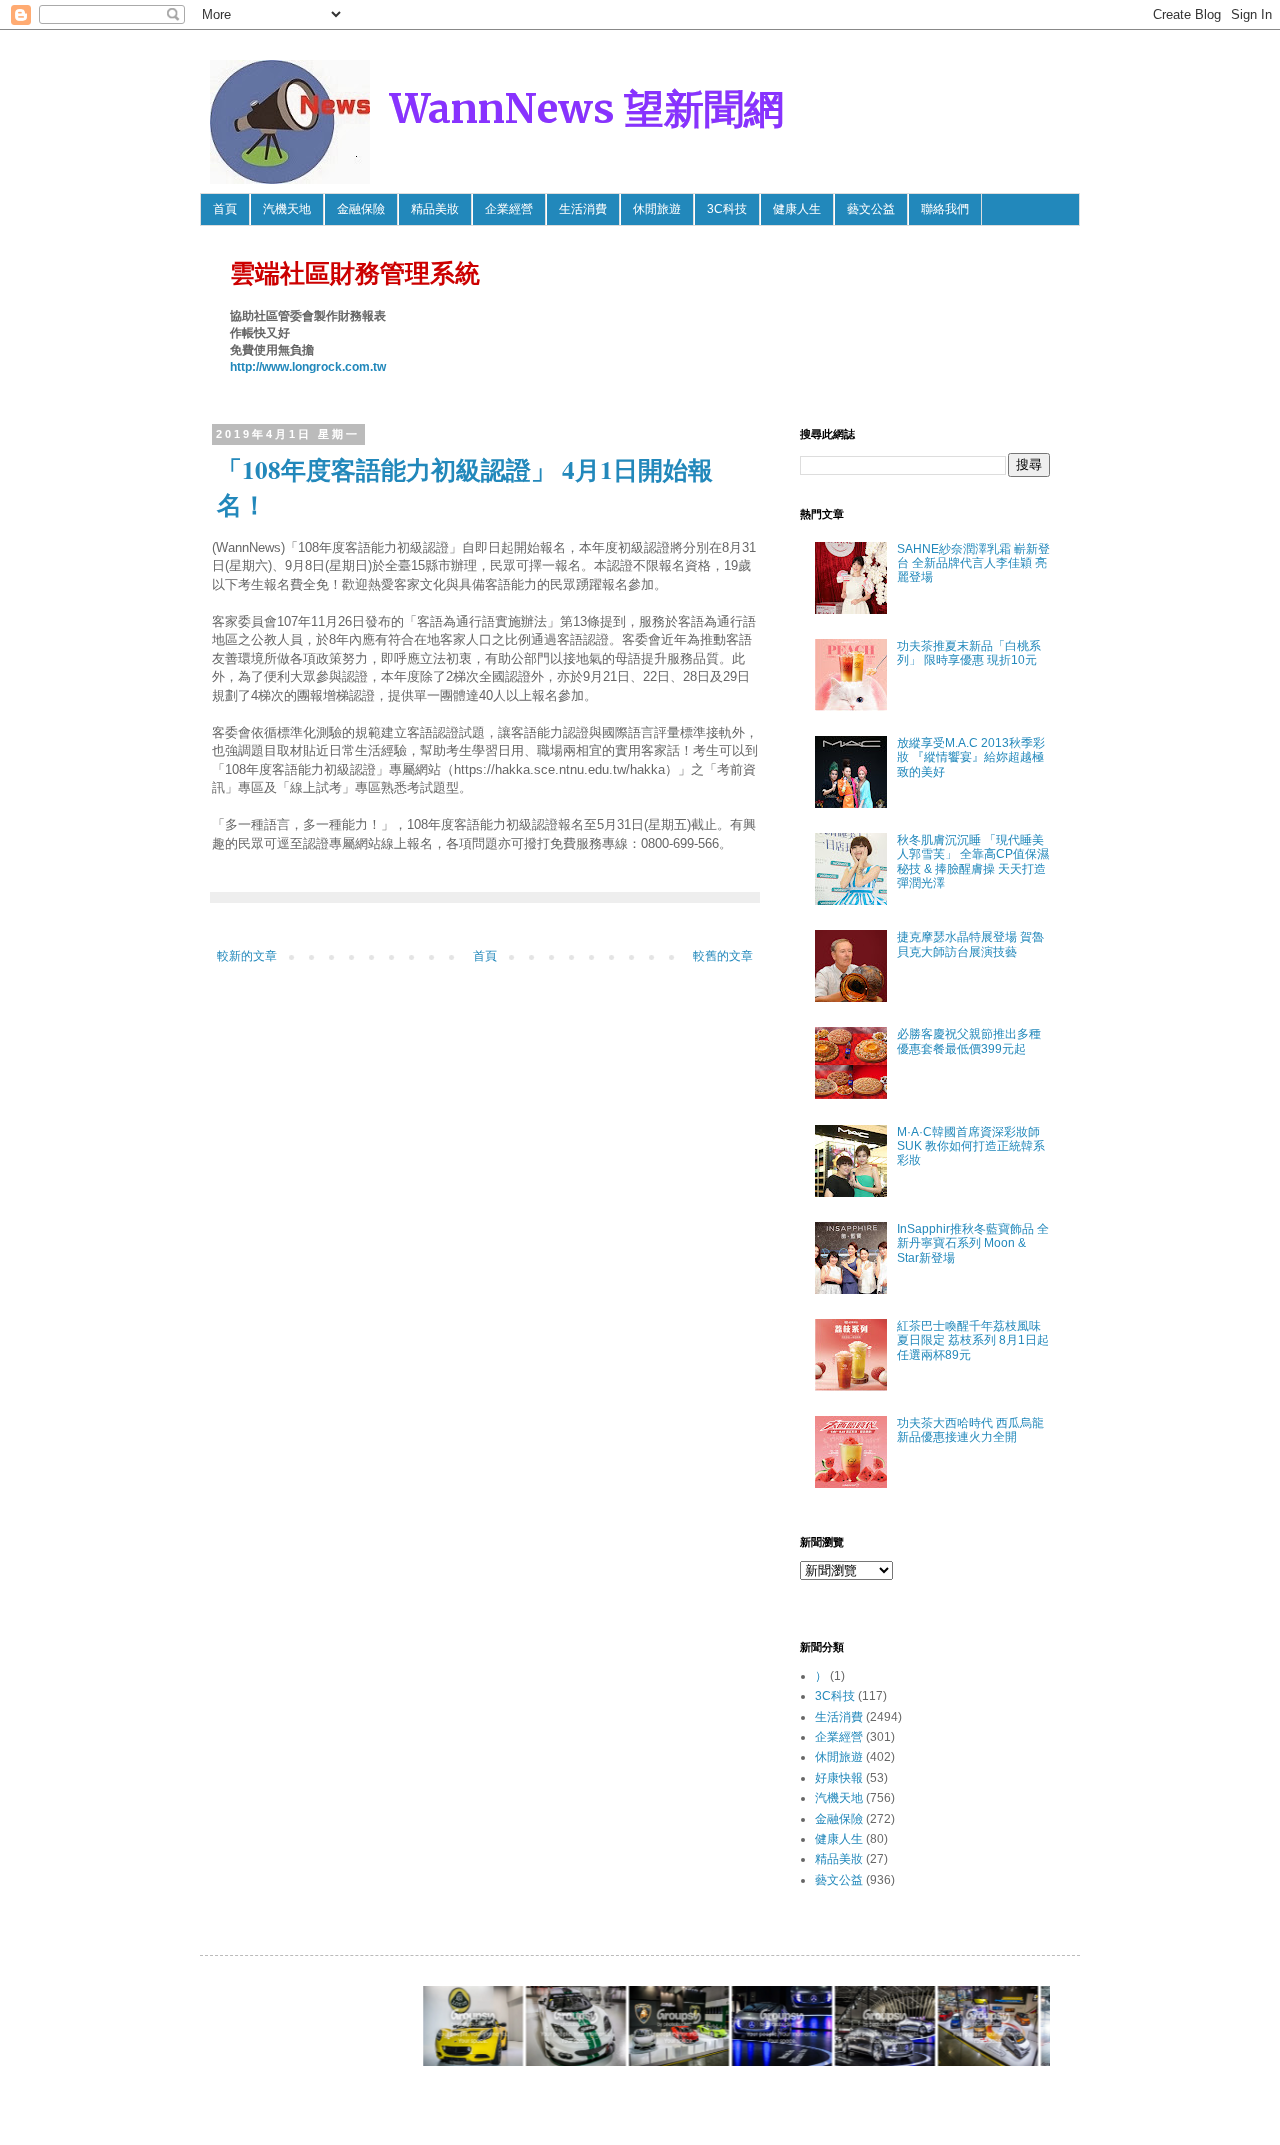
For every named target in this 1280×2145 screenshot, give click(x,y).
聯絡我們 (945, 209)
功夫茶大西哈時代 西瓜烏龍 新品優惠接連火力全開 (970, 1430)
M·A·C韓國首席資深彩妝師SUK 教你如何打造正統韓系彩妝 (971, 1146)
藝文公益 (871, 209)
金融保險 (361, 209)
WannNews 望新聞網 (587, 109)
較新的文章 (247, 956)
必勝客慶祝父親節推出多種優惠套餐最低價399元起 (969, 1041)
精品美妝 (435, 209)
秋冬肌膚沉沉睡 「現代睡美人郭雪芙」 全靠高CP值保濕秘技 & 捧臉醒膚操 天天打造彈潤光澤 (973, 861)
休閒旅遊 (657, 209)
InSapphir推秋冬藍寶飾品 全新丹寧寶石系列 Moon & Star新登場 (973, 1243)
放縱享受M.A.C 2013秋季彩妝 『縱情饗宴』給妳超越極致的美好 (971, 757)
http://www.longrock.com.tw (308, 367)
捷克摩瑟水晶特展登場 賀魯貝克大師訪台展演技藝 (970, 944)
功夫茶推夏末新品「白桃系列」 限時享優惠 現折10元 (969, 653)
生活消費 (583, 209)
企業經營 (509, 209)
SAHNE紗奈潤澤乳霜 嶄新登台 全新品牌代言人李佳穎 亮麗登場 (973, 563)
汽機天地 (287, 209)
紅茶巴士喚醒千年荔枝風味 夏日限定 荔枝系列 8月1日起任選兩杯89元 (973, 1340)
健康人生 (797, 209)
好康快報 (839, 1778)
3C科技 (727, 209)
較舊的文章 (723, 956)
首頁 (225, 209)
